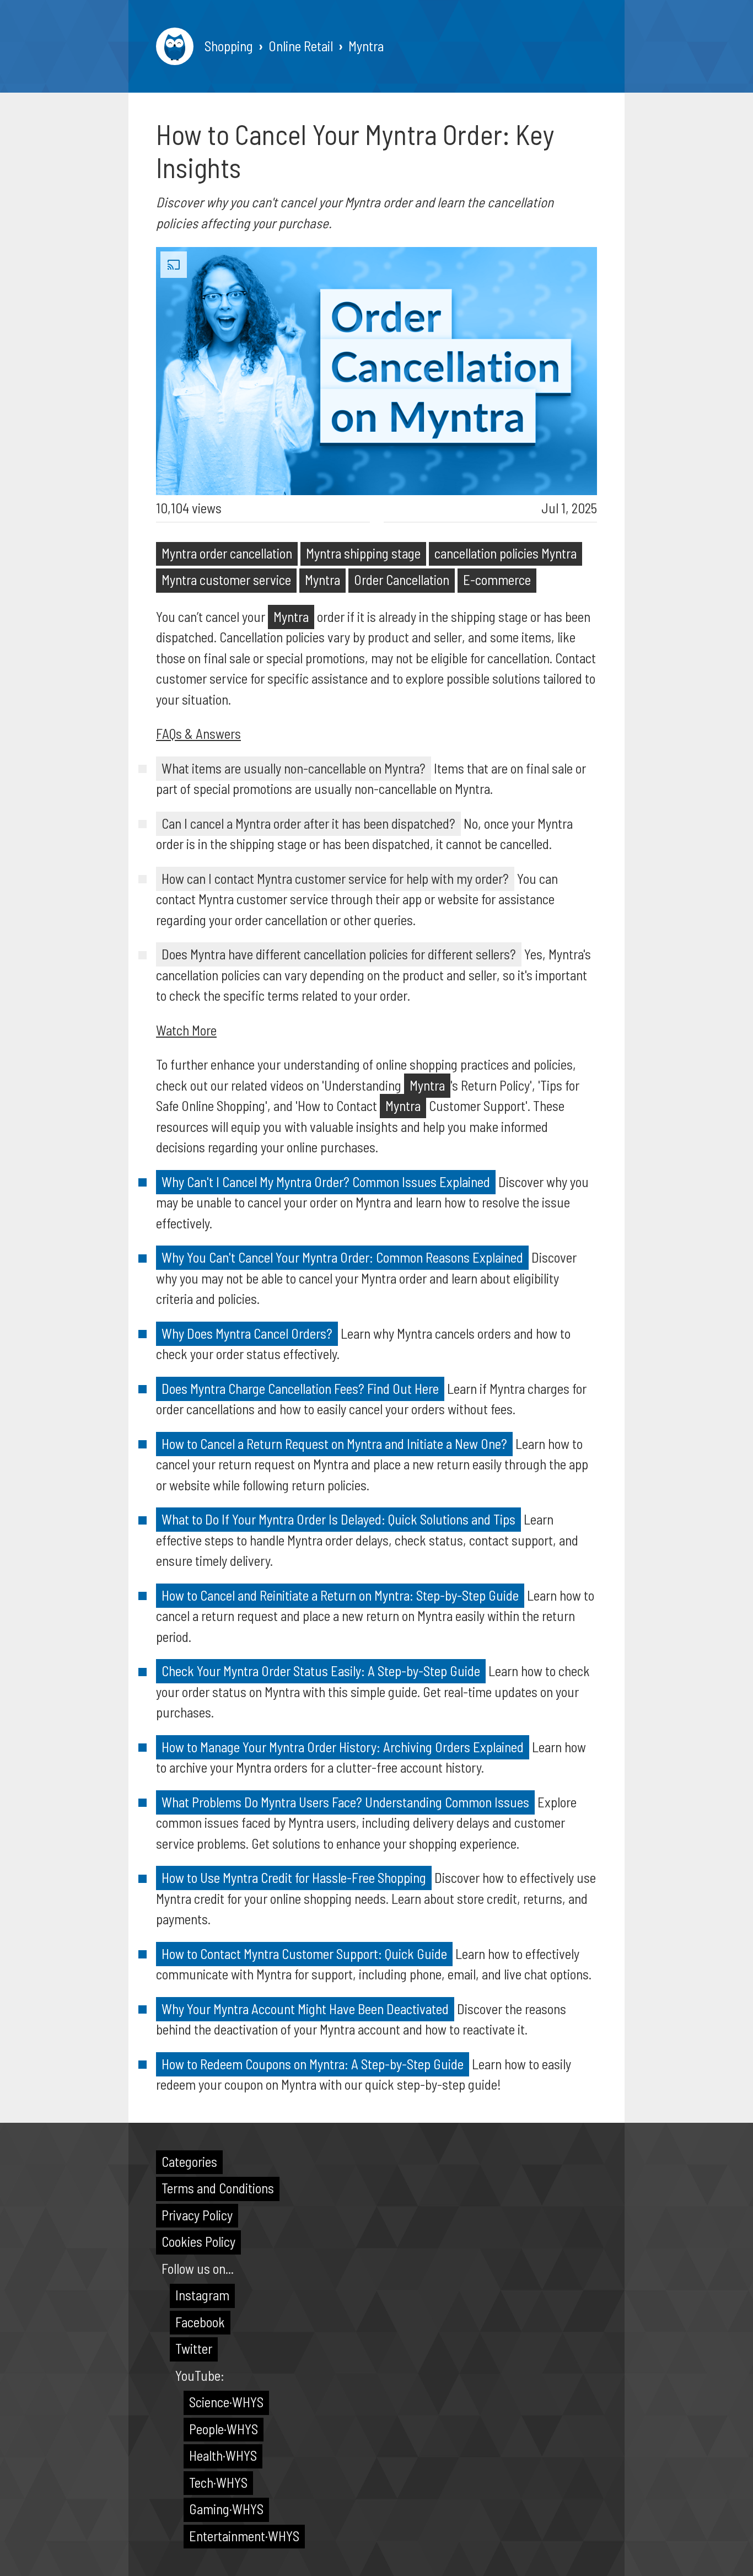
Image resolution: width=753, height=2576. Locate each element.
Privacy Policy (197, 2215)
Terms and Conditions (218, 2188)
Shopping (229, 46)
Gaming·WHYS (226, 2509)
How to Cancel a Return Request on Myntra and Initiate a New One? (334, 1443)
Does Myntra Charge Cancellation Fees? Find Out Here (300, 1388)
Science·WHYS (226, 2402)
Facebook (200, 2322)
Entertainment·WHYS (244, 2536)
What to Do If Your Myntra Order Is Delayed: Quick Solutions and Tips (338, 1519)
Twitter (194, 2348)
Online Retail (301, 46)
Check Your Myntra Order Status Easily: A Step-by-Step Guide (321, 1671)
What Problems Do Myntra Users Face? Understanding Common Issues (345, 1802)
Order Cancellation (402, 579)
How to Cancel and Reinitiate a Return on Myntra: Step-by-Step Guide (340, 1595)
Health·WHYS (223, 2455)
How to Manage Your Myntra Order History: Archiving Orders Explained (343, 1747)
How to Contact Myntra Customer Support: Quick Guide (304, 1954)
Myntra (366, 46)
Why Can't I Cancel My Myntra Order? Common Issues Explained (326, 1182)
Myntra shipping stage (363, 553)
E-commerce (497, 579)
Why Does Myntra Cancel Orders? (247, 1333)
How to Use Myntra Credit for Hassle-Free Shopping (294, 1877)
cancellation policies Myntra (505, 553)
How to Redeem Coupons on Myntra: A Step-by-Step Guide (313, 2064)
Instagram (202, 2295)
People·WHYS (224, 2429)
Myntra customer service (226, 579)
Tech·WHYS (218, 2482)
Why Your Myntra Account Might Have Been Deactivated (305, 2009)
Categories (189, 2161)
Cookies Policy (198, 2241)
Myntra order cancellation (227, 553)
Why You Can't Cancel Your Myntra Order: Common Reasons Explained (342, 1257)
